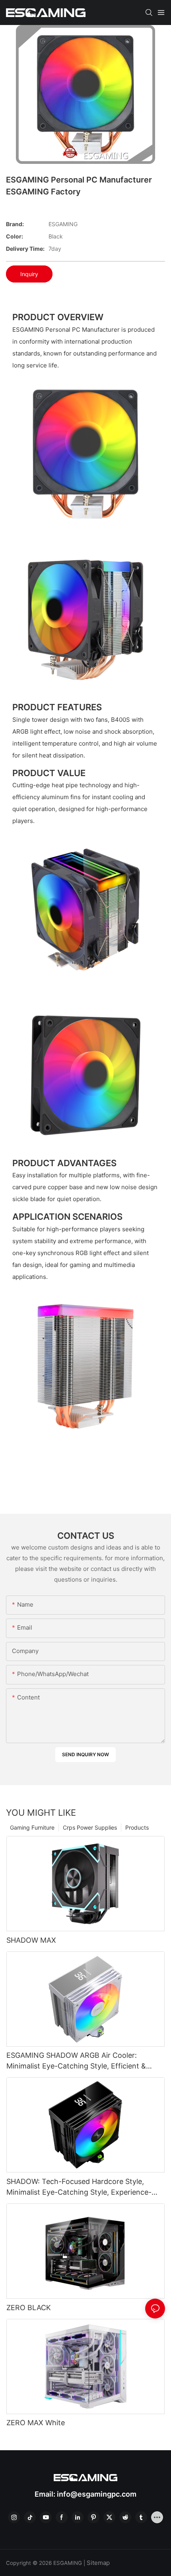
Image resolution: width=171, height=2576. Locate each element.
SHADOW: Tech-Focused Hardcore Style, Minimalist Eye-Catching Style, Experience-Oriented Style (79, 2187)
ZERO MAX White (36, 2423)
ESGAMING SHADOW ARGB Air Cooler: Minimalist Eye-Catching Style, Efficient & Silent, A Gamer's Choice (76, 2061)
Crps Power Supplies (90, 1827)
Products (137, 1827)
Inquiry (29, 274)
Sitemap (98, 2563)
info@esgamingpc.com (97, 2494)
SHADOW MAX (31, 1940)
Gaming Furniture (32, 1827)
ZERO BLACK (29, 2308)
